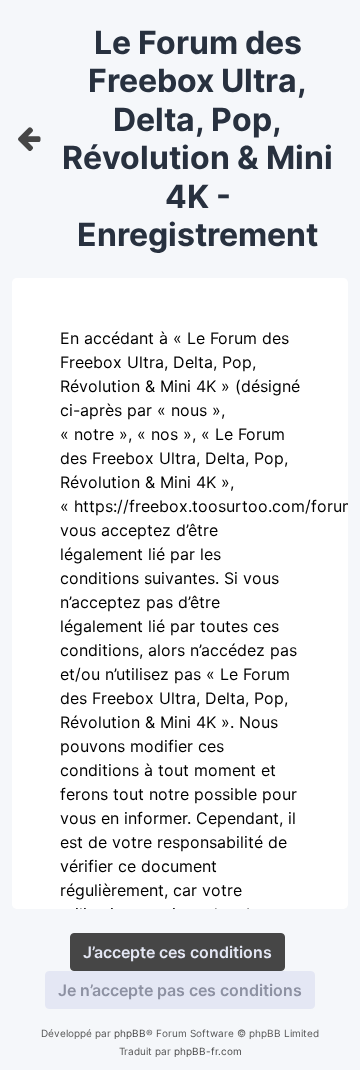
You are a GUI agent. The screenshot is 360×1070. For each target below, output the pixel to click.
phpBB (130, 1033)
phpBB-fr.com (208, 1051)
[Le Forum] (29, 139)
